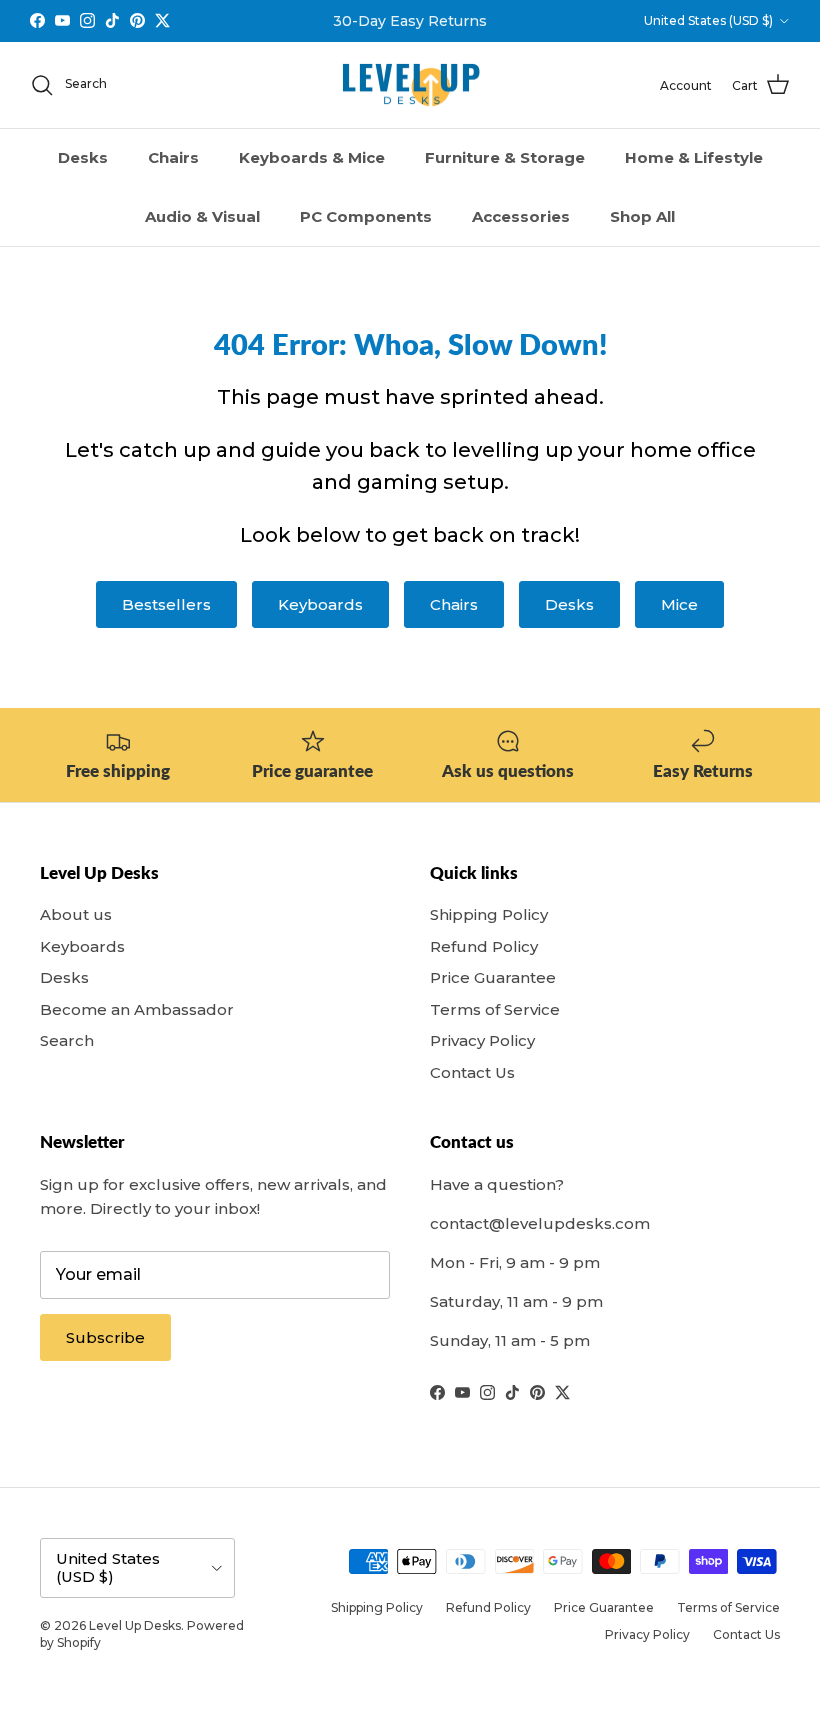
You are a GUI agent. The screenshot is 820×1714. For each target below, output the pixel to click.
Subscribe (105, 1337)
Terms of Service (495, 1009)
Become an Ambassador (137, 1009)
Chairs (173, 157)
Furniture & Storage (505, 157)
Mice (679, 604)
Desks (83, 157)
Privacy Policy (482, 1040)
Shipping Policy (489, 914)
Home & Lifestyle (694, 157)
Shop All (642, 216)
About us (76, 914)
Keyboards (320, 604)
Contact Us (472, 1072)
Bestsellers (166, 604)
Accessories (521, 216)
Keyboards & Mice (312, 157)
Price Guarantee (493, 977)
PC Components (366, 216)
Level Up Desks (135, 1625)
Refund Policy (484, 946)
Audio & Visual (202, 216)
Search (67, 1040)
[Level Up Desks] (410, 85)
